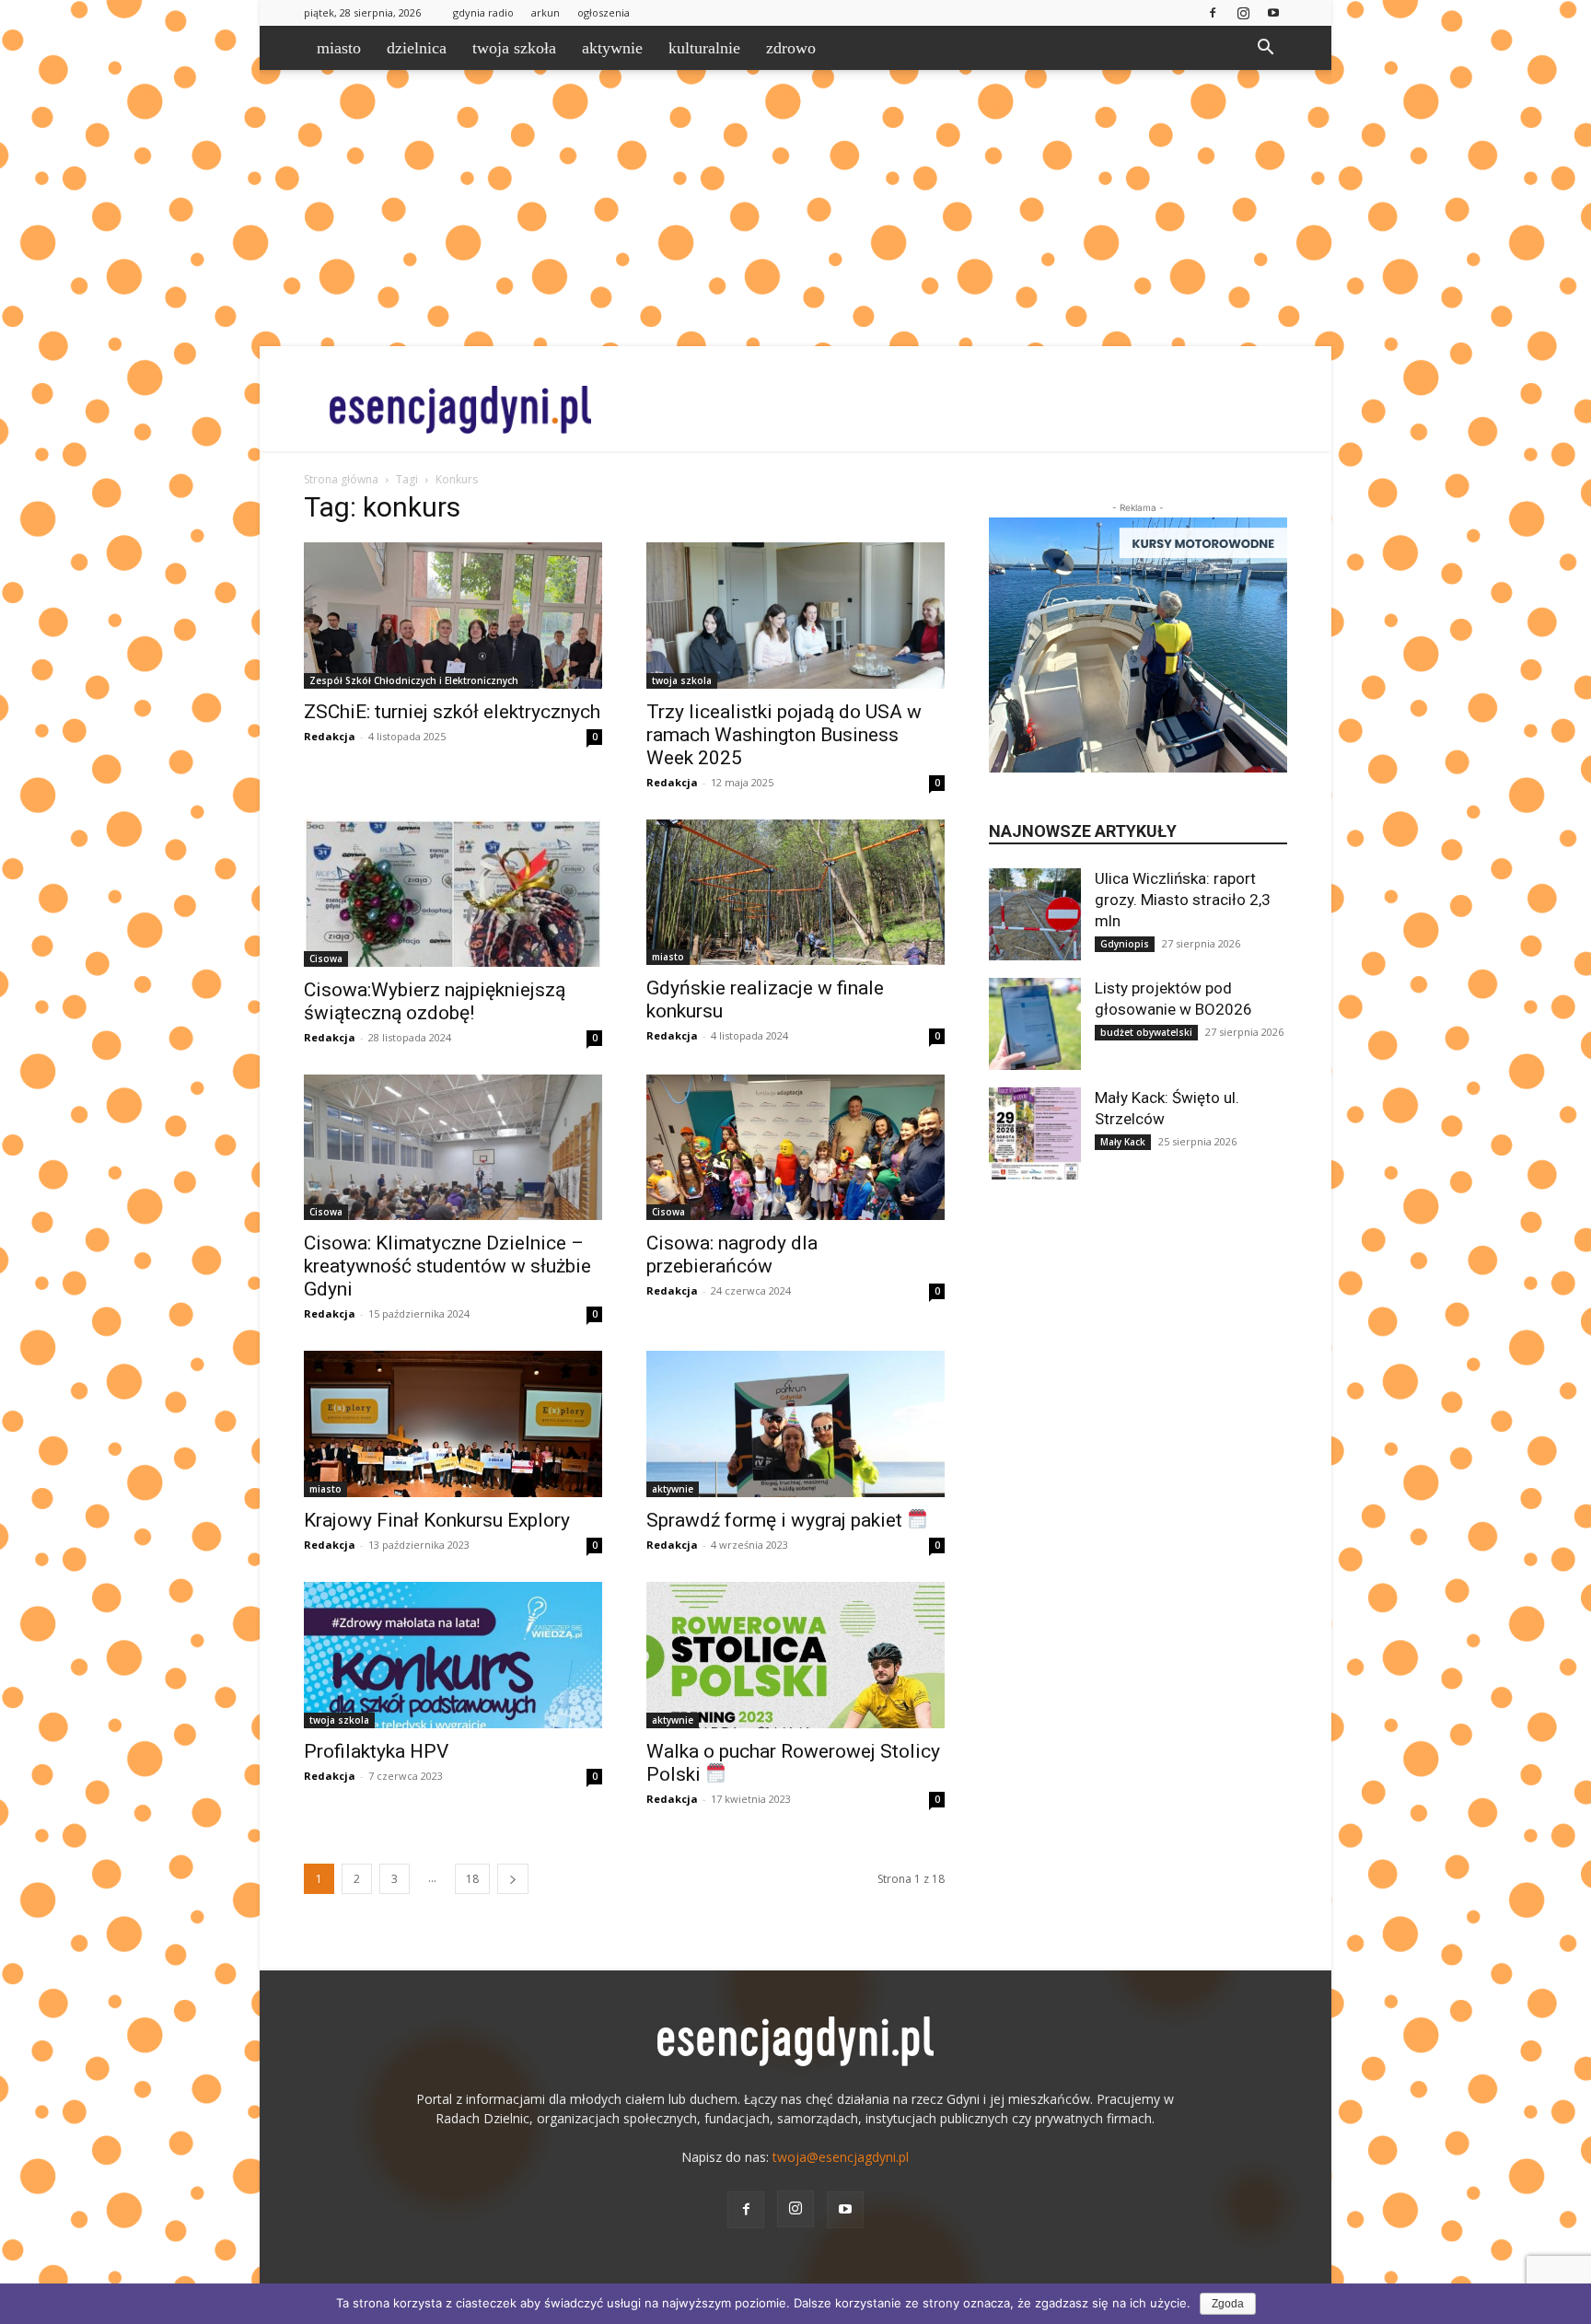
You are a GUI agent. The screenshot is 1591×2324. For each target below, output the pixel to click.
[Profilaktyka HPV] (453, 1655)
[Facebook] (1213, 12)
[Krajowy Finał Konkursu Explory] (453, 1424)
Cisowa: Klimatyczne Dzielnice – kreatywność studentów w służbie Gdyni (447, 1266)
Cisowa (326, 959)
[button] (1265, 49)
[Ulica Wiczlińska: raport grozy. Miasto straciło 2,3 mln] (1035, 914)
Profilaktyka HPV (376, 1751)
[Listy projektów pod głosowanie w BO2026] (1035, 1024)
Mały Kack (1123, 1142)
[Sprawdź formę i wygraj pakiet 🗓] (795, 1424)
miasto (339, 48)
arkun (546, 12)
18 (472, 1879)
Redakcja (330, 736)
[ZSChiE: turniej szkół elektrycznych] (453, 616)
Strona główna (341, 479)
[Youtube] (1273, 12)
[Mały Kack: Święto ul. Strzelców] (1035, 1133)
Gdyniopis (1125, 944)
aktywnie (612, 48)
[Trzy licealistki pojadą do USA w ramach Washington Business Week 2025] (795, 616)
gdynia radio (483, 12)
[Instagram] (1243, 12)
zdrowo (791, 48)
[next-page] (513, 1879)
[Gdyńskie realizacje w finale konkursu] (795, 893)
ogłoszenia (604, 12)
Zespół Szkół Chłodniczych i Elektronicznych (414, 680)
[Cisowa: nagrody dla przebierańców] (795, 1148)
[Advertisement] (795, 208)
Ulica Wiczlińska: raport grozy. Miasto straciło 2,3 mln (1183, 900)
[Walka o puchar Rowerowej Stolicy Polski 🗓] (795, 1655)
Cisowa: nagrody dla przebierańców (732, 1255)
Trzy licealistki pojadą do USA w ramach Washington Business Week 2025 (784, 735)
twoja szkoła (514, 48)
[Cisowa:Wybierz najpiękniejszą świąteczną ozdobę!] (453, 893)
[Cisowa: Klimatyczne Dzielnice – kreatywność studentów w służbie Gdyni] (453, 1148)
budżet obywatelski (1146, 1032)
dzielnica (417, 48)
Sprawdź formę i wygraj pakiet (777, 1520)
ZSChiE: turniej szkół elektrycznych (452, 712)
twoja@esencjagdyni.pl (841, 2157)
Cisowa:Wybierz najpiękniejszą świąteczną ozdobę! (435, 1001)
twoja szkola (682, 680)
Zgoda (1228, 2304)
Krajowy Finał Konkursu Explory (437, 1520)
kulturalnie (704, 48)
